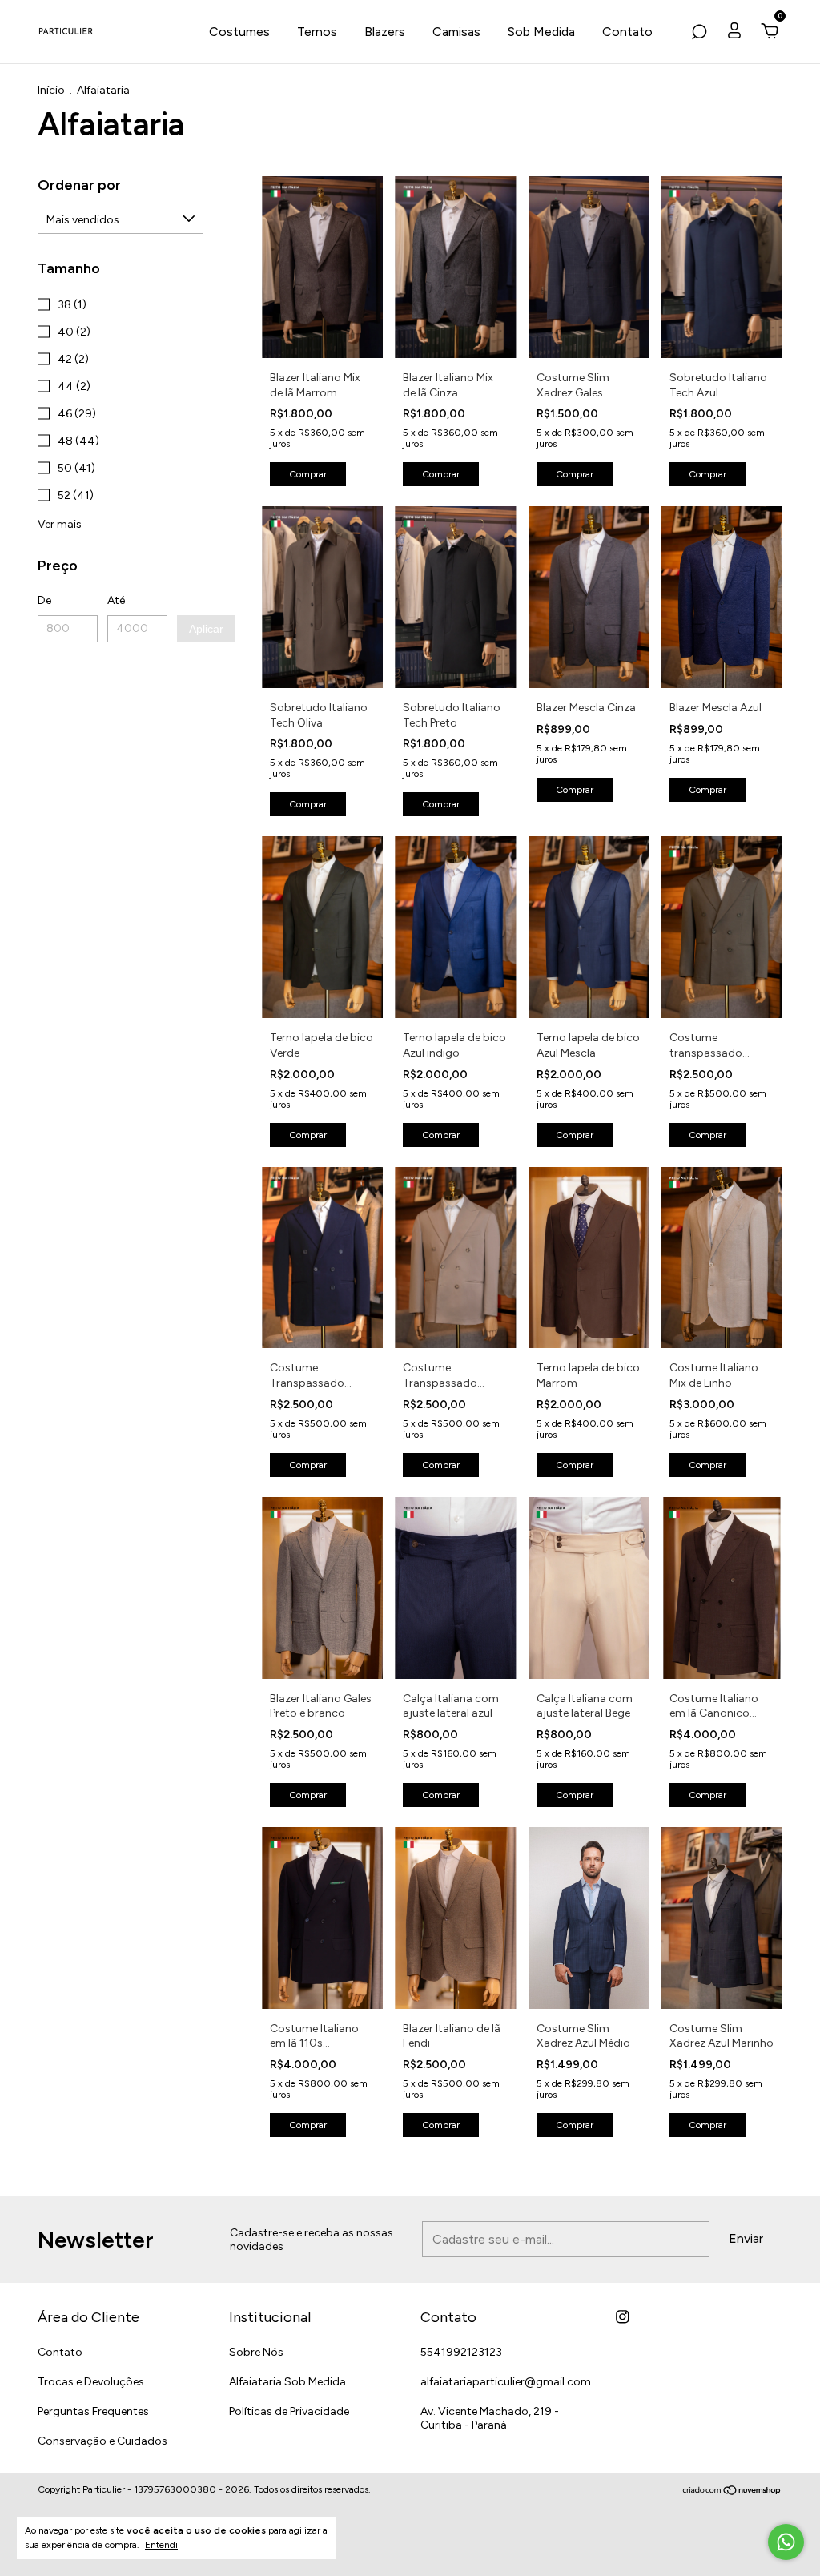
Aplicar (206, 629)
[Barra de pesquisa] (699, 32)
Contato (627, 32)
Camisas (456, 32)
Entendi (161, 2545)
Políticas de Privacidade (289, 2411)
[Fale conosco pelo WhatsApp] (786, 2542)
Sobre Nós (256, 2352)
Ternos (317, 32)
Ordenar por (79, 185)
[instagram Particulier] (623, 2317)
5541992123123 (461, 2352)
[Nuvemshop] (732, 2491)
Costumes (239, 32)
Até (116, 600)
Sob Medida (541, 32)
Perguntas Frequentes (93, 2411)
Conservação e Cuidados (102, 2441)
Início (51, 90)
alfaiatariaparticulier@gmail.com (506, 2382)
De (44, 600)
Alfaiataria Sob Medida (287, 2382)
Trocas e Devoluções (91, 2382)
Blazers (385, 32)
